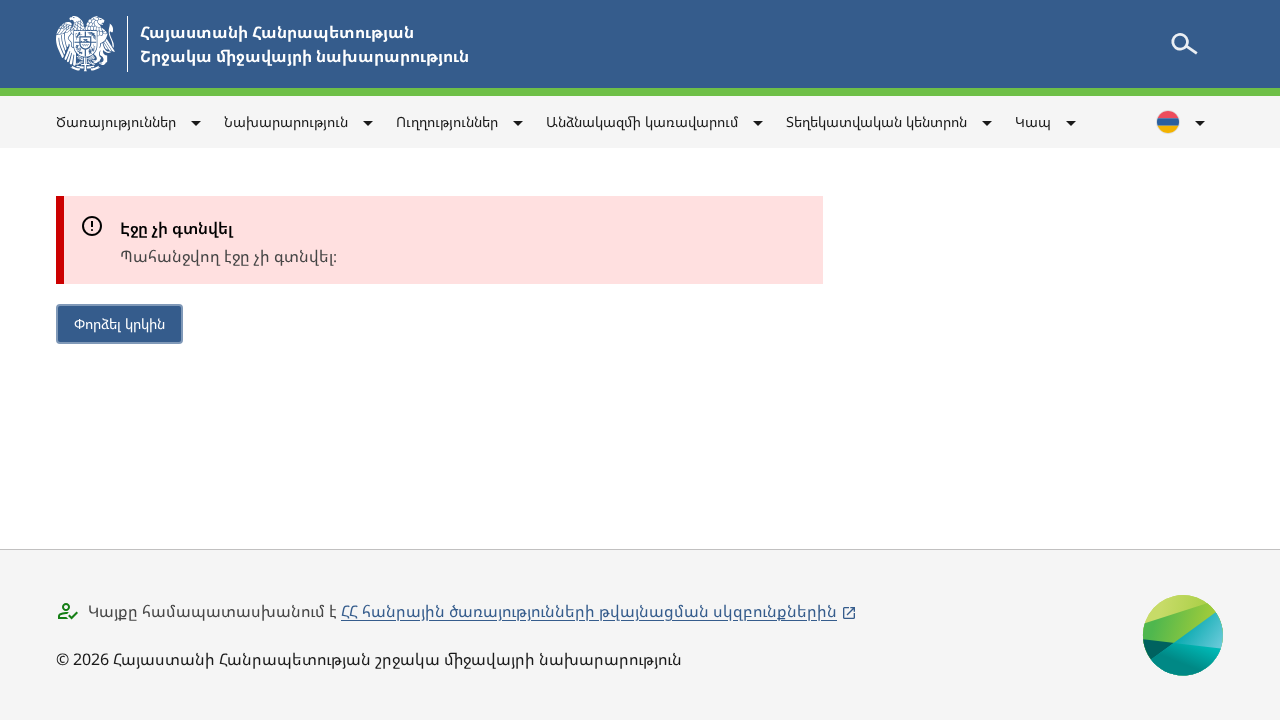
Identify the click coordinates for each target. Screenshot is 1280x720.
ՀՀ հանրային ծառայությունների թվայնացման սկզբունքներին (589, 611)
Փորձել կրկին (119, 323)
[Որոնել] (1184, 44)
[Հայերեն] (1182, 122)
